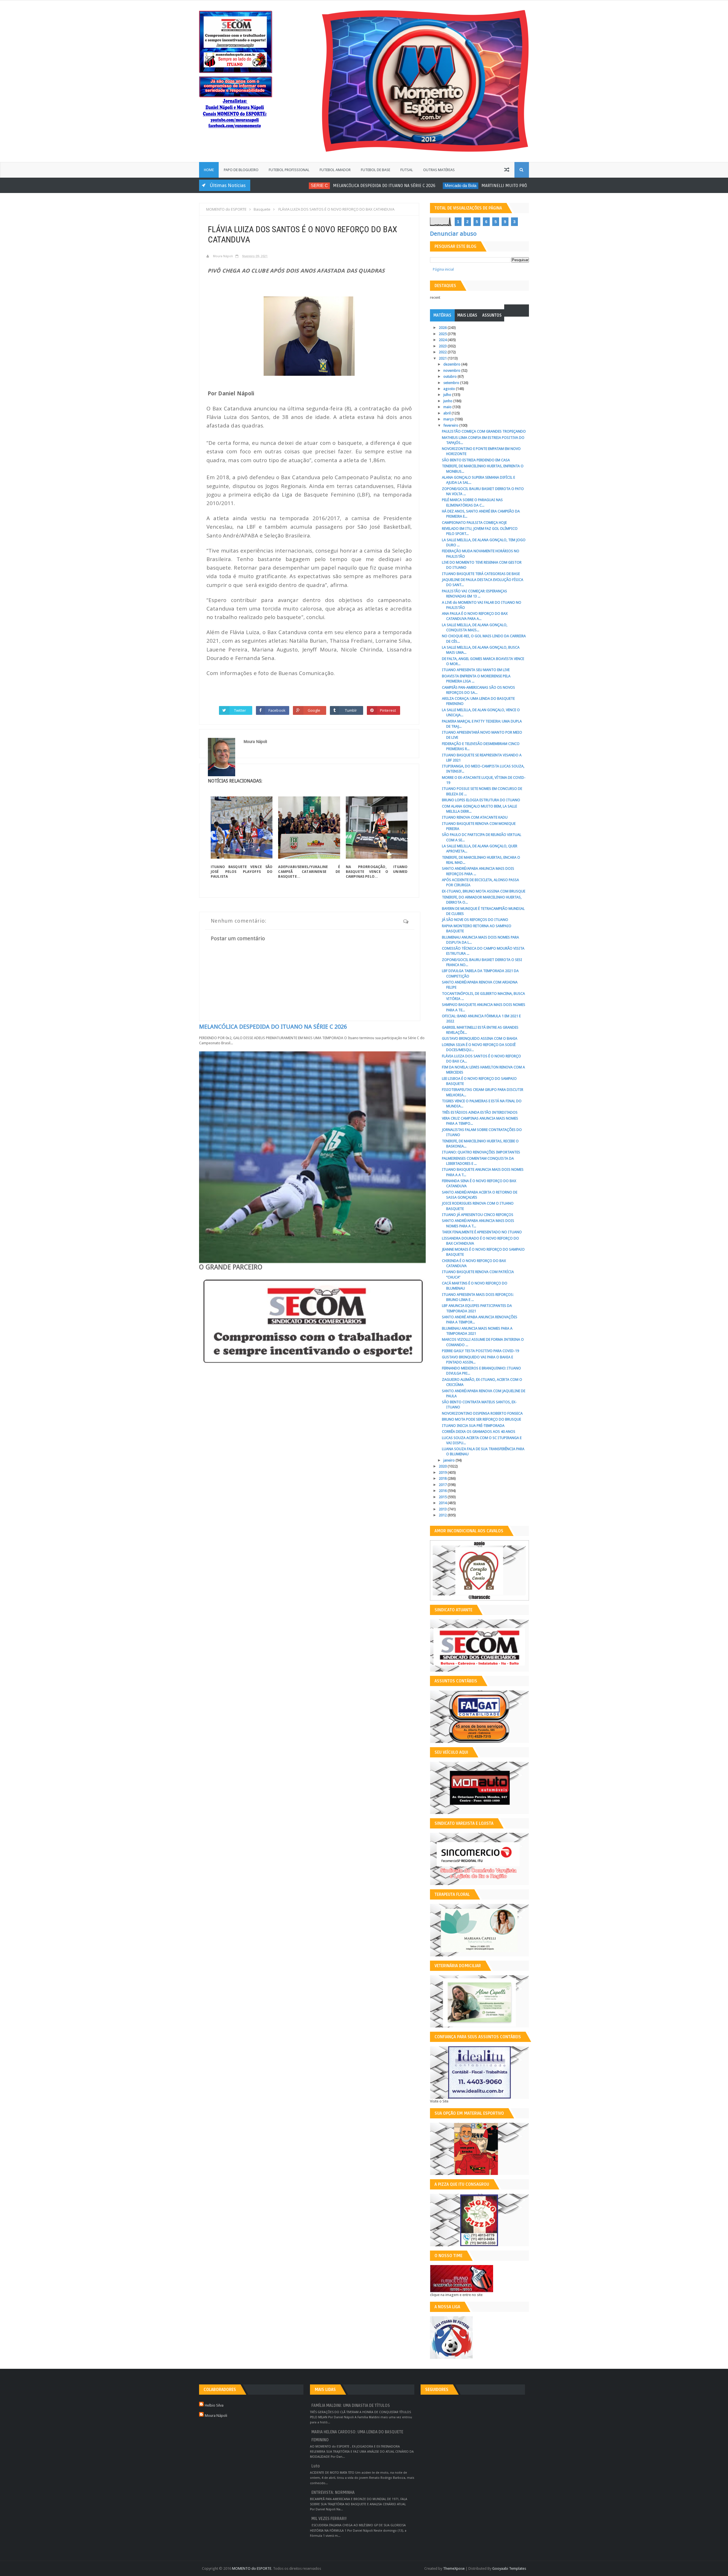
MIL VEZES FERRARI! (329, 2519)
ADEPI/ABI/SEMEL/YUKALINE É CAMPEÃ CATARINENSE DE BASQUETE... (309, 872)
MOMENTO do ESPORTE (252, 2568)
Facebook (277, 710)
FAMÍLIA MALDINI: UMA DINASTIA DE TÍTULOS (351, 2406)
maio (448, 407)
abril (447, 413)
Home (209, 170)
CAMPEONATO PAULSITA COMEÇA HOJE (474, 523)
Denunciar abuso (453, 234)
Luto (316, 2466)
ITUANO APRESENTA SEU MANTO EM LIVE (476, 670)
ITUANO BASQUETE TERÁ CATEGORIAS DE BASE (481, 574)
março (449, 419)
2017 (443, 1485)
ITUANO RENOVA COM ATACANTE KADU (475, 817)
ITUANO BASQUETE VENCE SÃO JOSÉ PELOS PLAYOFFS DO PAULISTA (242, 872)
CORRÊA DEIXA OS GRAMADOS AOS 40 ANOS (479, 1432)
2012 (443, 1515)
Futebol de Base (376, 170)
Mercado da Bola (410, 185)
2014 (443, 1503)
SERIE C (269, 185)
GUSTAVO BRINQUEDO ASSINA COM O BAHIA (480, 1038)
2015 (443, 1497)
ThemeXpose (454, 2568)
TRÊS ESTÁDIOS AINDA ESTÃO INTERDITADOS (480, 1112)
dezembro (452, 364)
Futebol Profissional (289, 170)
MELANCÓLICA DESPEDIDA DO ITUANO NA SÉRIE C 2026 (334, 186)
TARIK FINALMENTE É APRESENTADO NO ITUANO (482, 1232)
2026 (443, 328)
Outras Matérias (439, 170)
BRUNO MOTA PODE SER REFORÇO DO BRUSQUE (481, 1419)
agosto (450, 389)
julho (448, 395)
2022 (443, 352)
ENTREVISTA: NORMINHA (333, 2493)
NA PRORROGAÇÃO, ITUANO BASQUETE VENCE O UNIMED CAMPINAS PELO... (377, 872)
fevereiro (451, 425)
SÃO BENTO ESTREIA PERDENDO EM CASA (476, 460)
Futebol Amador (335, 170)
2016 (443, 1491)
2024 (443, 340)
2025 (443, 334)
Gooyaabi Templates (509, 2568)
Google (314, 710)
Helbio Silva (214, 2405)
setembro (452, 383)
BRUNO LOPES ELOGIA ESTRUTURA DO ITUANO (481, 800)
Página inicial (443, 269)
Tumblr (351, 710)
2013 (443, 1509)
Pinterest (388, 710)
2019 (443, 1472)
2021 (443, 358)
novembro (452, 370)
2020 (443, 1466)
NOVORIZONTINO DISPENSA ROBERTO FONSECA (482, 1413)
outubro (450, 376)
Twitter (240, 710)
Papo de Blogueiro (241, 170)
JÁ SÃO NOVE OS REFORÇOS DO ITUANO (475, 920)
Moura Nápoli (216, 2416)
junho (448, 401)
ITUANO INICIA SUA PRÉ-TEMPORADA (473, 1426)
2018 (443, 1478)
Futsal (407, 170)
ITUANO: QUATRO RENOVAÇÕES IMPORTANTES (481, 1152)
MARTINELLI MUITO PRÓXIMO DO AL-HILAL (471, 186)
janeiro (449, 1460)
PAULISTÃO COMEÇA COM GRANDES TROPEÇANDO (484, 431)
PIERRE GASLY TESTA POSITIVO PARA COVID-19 (480, 1351)
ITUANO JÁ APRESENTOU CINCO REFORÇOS (478, 1215)
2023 (443, 346)
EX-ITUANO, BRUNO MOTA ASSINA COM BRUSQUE (484, 891)
